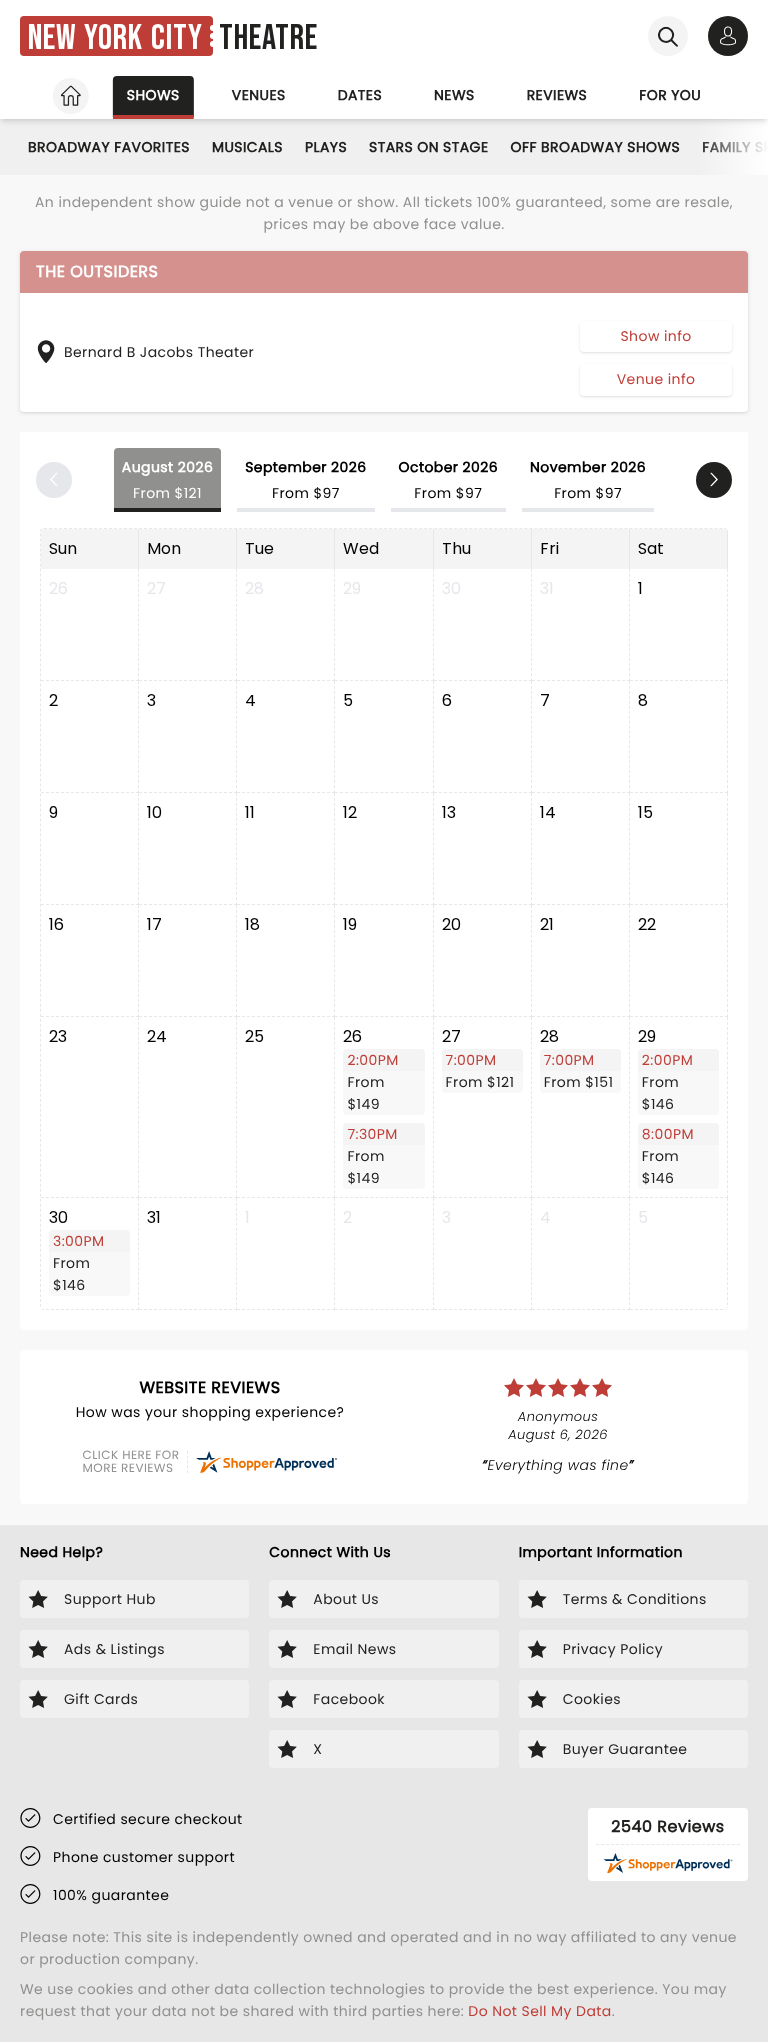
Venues (259, 95)
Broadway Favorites (109, 147)
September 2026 (305, 480)
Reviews (557, 95)
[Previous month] (54, 480)
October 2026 (448, 480)
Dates (360, 95)
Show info (655, 336)
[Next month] (714, 480)
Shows (153, 95)
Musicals (247, 147)
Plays (326, 147)
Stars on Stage (428, 147)
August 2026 (167, 480)
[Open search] (668, 36)
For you (670, 95)
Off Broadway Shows (596, 147)
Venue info (656, 379)
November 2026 (588, 480)
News (454, 95)
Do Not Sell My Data (539, 2011)
